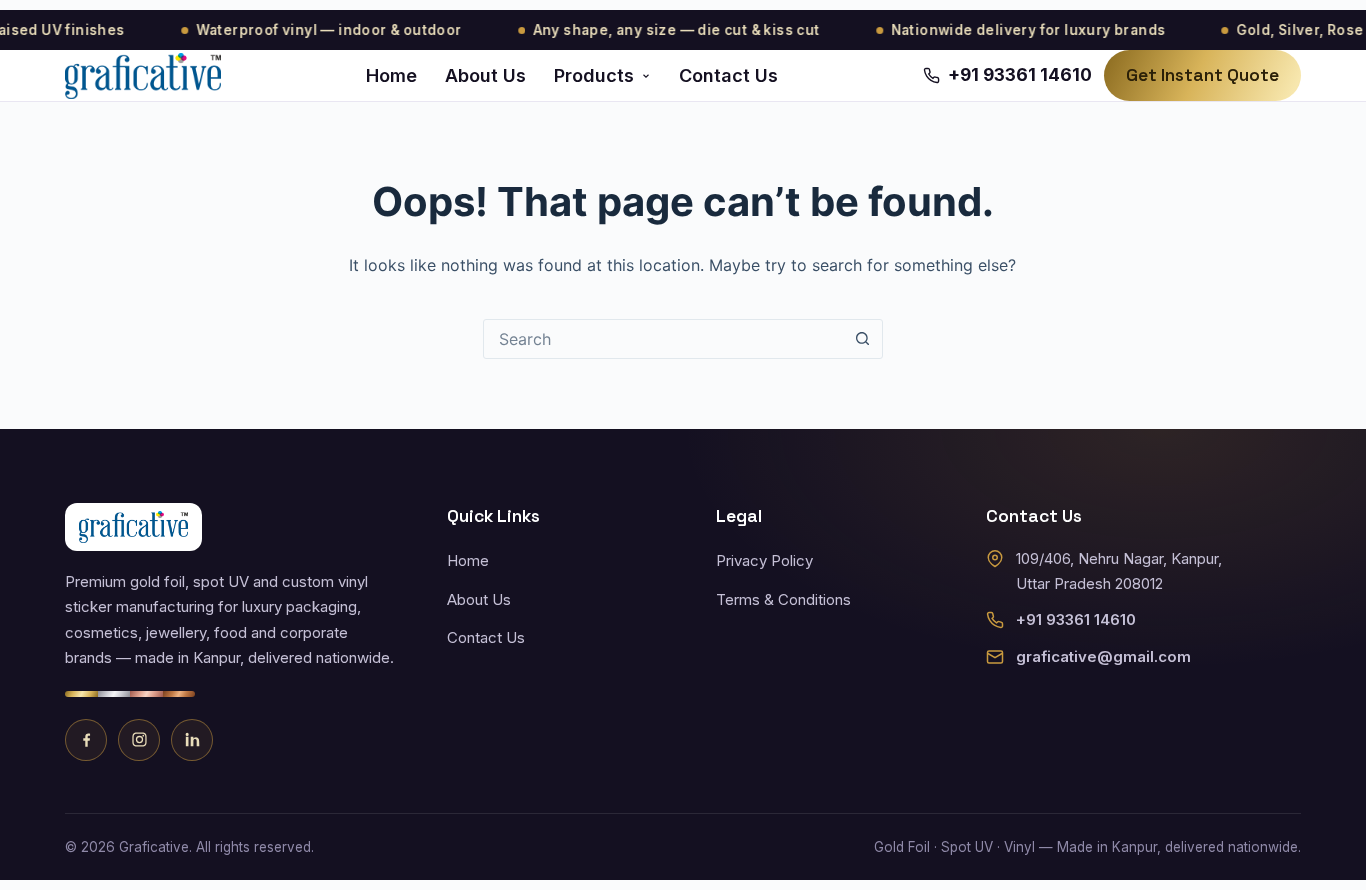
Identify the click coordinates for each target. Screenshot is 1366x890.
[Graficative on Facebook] (86, 740)
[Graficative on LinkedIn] (192, 740)
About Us (485, 75)
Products (594, 75)
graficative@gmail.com (1103, 656)
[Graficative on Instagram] (139, 740)
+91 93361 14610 (1076, 619)
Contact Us (728, 75)
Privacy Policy (764, 560)
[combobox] (664, 339)
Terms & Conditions (783, 599)
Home (391, 75)
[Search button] (863, 339)
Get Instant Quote (1202, 75)
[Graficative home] (143, 76)
